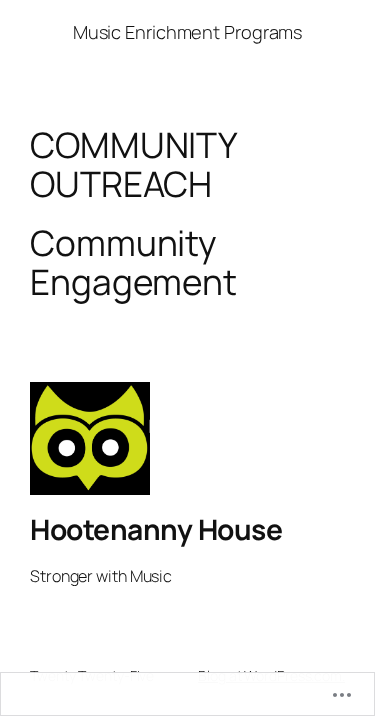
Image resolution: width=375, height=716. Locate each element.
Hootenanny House (156, 529)
